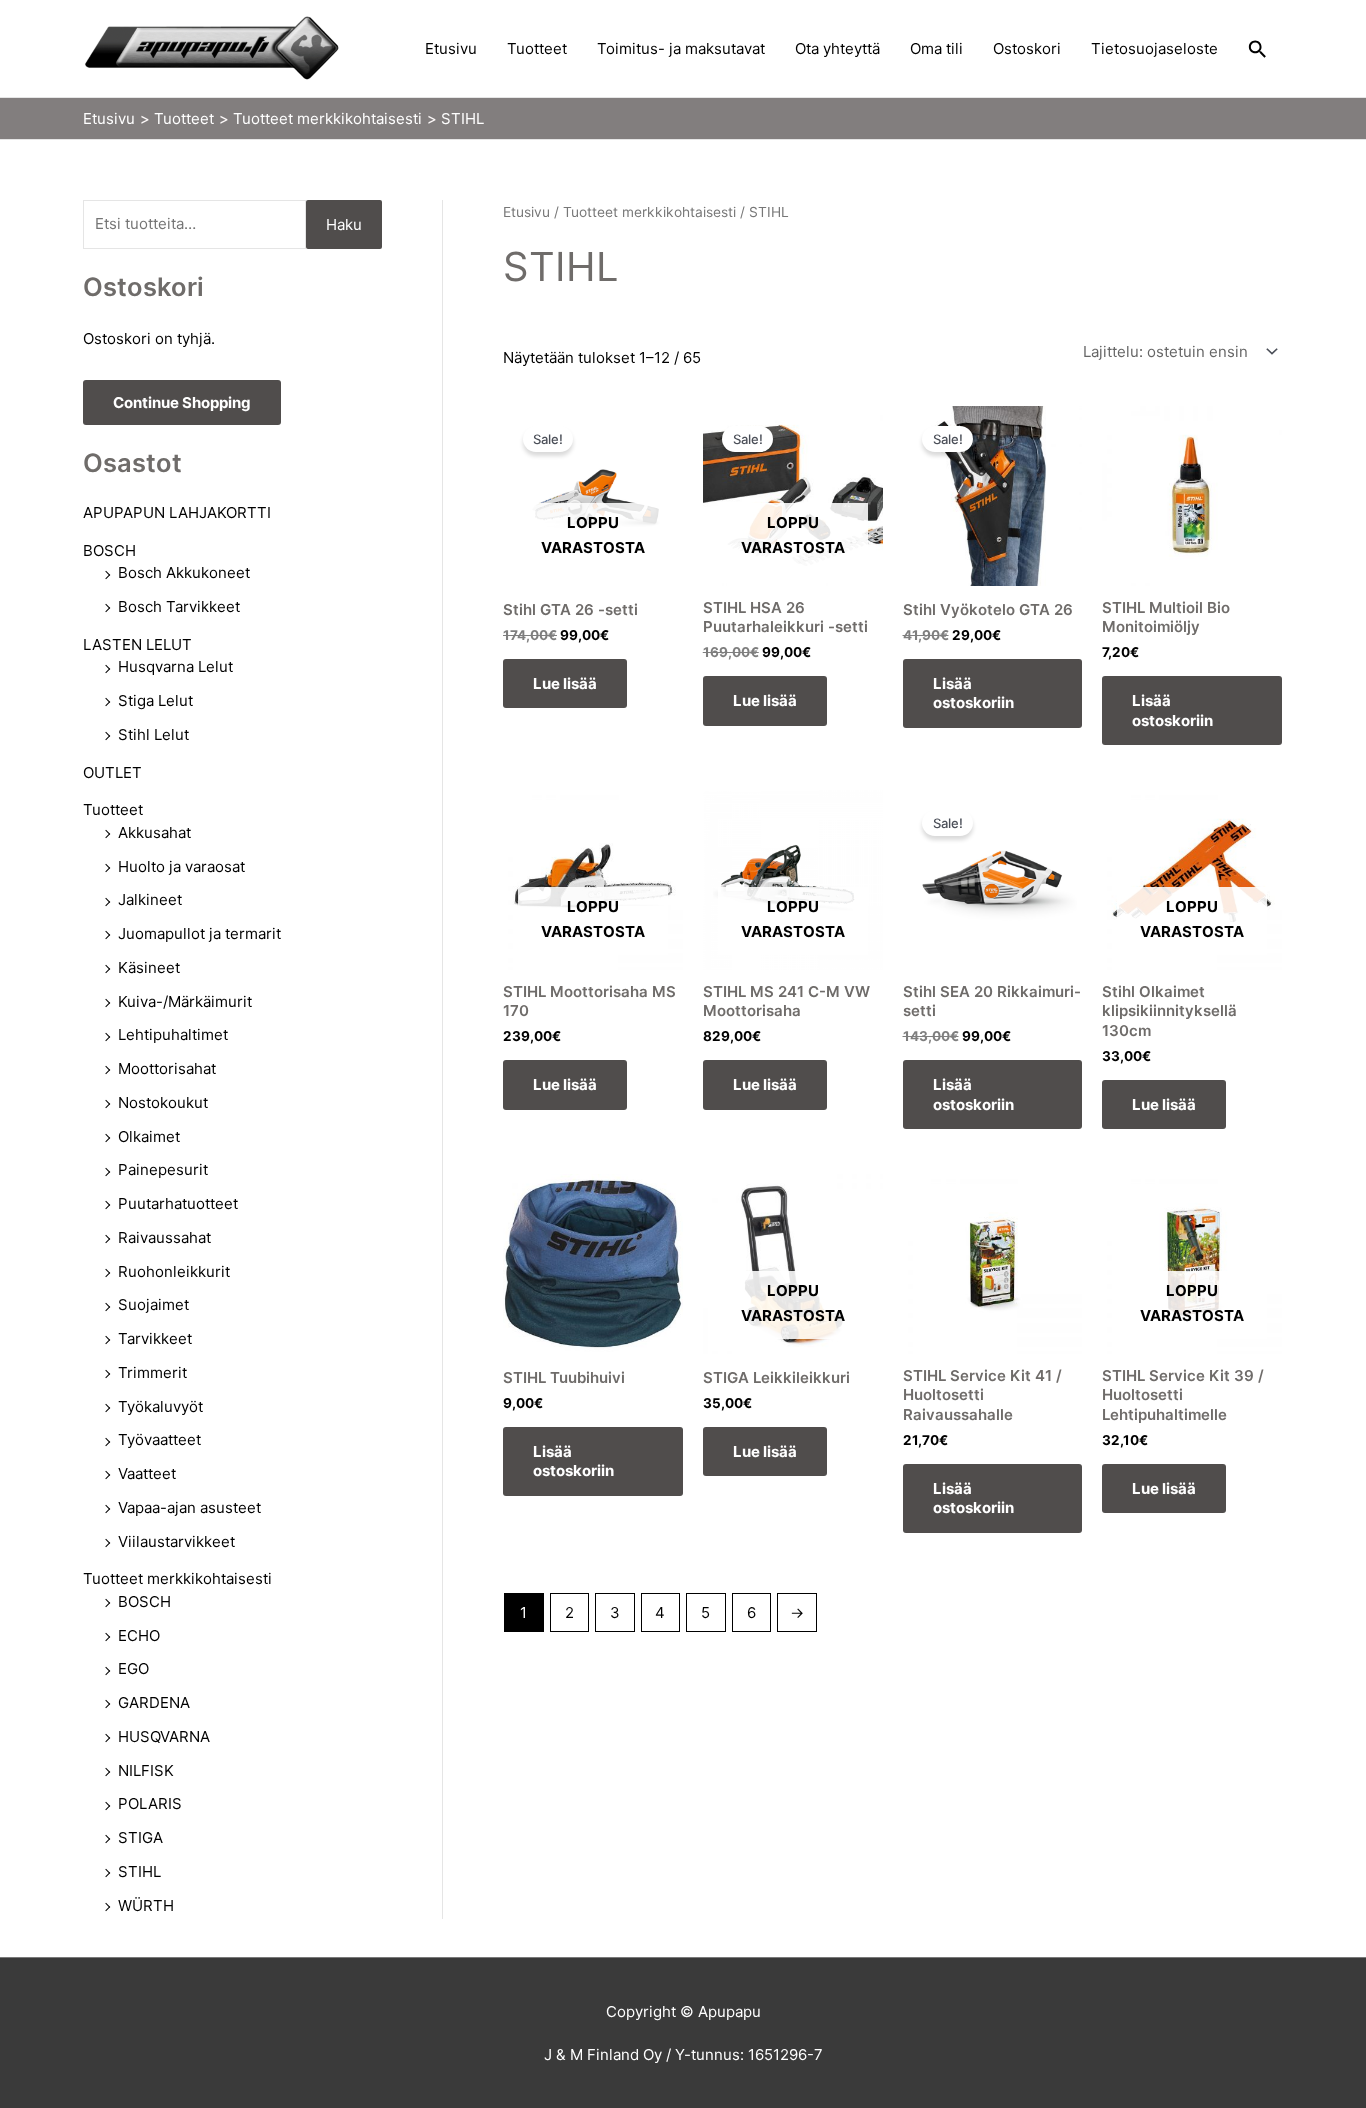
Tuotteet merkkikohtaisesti (177, 1578)
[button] (1258, 49)
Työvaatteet (159, 1439)
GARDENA (154, 1702)
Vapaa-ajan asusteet (189, 1507)
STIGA (140, 1837)
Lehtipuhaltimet (173, 1034)
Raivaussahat (164, 1237)
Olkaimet (149, 1136)
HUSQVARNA (164, 1736)
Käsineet (149, 967)
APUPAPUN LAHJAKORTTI (177, 512)
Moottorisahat (167, 1068)
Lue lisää (565, 683)
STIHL (139, 1871)
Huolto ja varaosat (181, 866)
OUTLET (112, 772)
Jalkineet (150, 899)
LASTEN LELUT (137, 644)
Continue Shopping (182, 402)
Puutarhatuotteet (178, 1203)
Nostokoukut (163, 1102)
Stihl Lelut (153, 734)
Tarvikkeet (155, 1338)
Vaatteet (147, 1473)
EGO (133, 1668)
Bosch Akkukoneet (184, 572)
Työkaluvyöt (160, 1406)
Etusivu (451, 48)
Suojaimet (153, 1304)
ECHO (139, 1635)
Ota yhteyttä (837, 48)
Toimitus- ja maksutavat (681, 48)
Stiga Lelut (155, 700)
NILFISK (146, 1770)
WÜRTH (146, 1905)
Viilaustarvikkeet (176, 1541)
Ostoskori (1027, 48)
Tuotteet (537, 48)
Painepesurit (163, 1169)
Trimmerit (152, 1372)
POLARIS (150, 1803)
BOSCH (109, 550)
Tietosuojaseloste (1154, 48)
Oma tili (936, 48)
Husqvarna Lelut (175, 666)
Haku (344, 224)
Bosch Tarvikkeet (179, 606)
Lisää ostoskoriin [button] (973, 693)
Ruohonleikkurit (174, 1271)
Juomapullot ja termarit (199, 933)
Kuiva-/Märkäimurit (185, 1001)
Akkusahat (154, 832)
